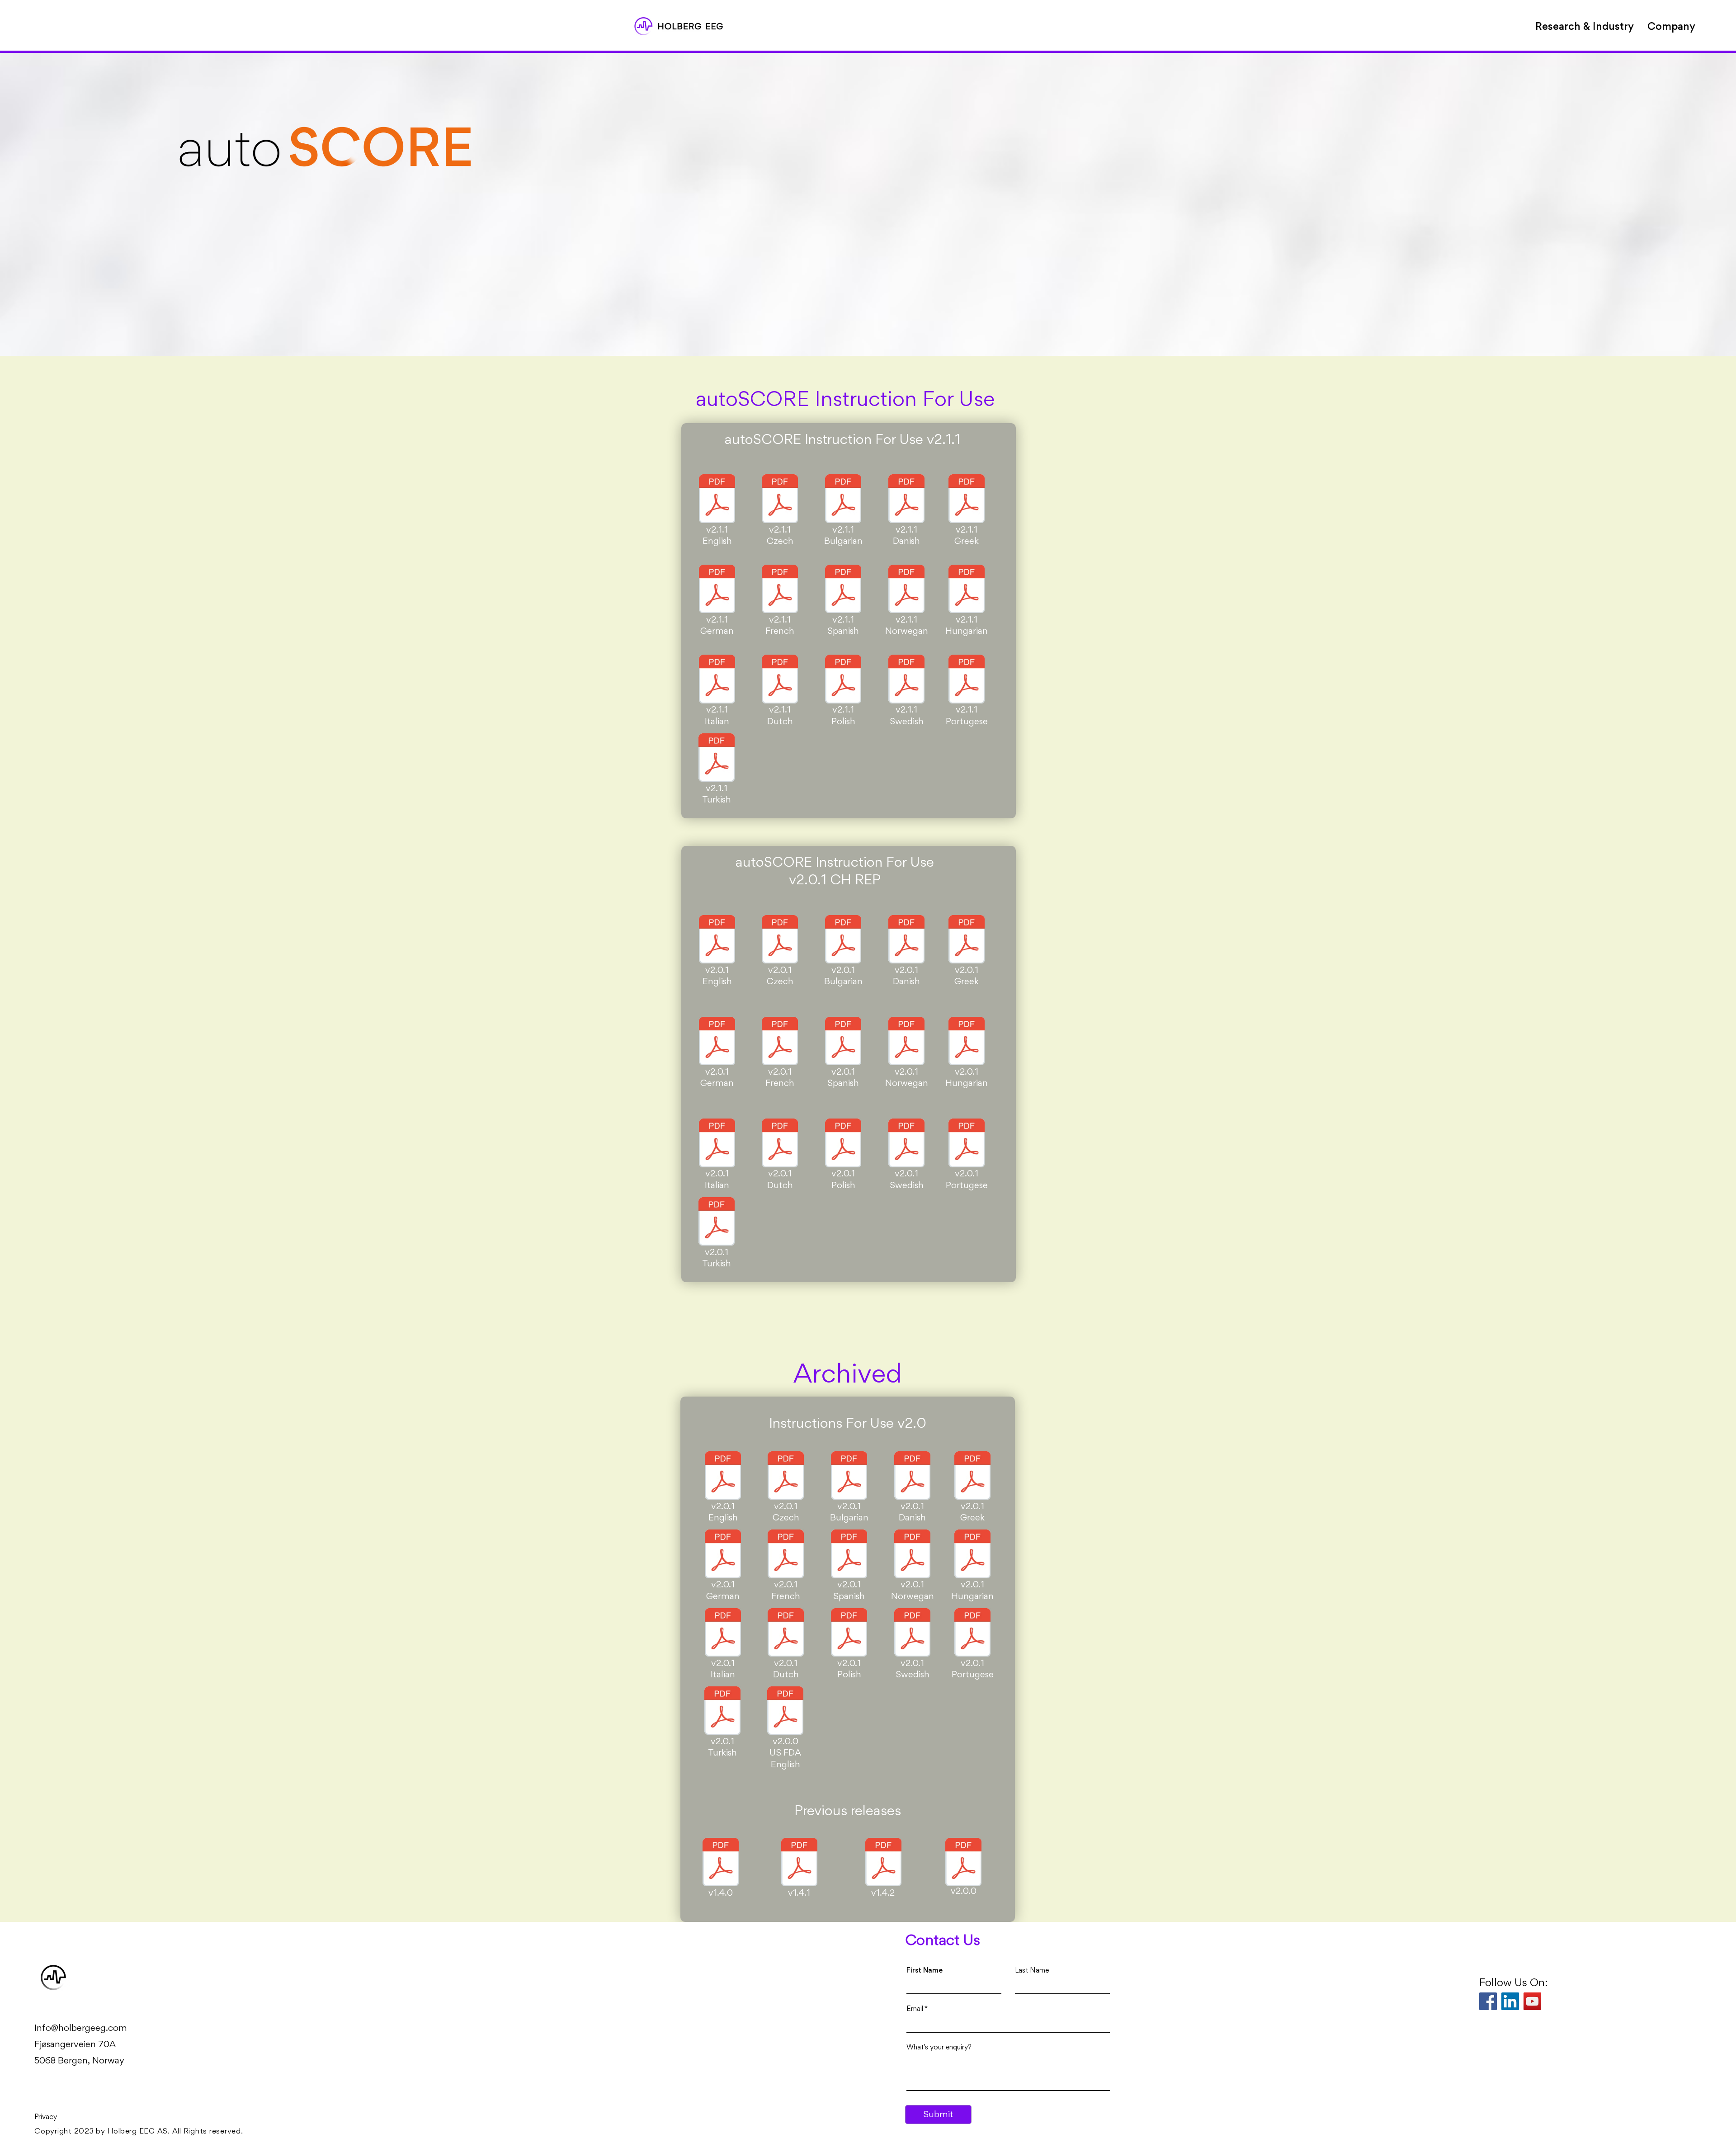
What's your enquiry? (939, 2047)
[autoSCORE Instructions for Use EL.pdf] (967, 500)
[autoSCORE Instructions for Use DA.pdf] (906, 500)
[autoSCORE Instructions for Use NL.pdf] (780, 680)
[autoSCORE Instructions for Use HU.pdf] (967, 590)
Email (915, 2009)
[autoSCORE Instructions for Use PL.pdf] (843, 680)
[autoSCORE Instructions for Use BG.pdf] (843, 500)
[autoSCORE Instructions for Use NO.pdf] (906, 590)
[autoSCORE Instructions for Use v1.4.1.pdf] (799, 1863)
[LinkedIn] (1510, 2001)
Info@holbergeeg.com (81, 2028)
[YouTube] (1532, 2001)
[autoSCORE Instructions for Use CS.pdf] (780, 500)
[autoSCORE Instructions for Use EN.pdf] (717, 500)
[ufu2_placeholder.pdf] (963, 1863)
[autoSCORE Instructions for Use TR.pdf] (717, 759)
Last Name (1032, 1970)
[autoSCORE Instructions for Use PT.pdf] (967, 680)
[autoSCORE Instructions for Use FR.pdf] (780, 590)
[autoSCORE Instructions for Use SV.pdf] (906, 680)
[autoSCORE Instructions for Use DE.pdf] (717, 590)
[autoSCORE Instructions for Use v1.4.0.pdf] (721, 1863)
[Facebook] (1488, 2001)
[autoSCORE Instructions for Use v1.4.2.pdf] (883, 1863)
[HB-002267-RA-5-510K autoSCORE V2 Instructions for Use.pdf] (785, 1712)
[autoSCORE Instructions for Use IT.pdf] (717, 680)
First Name (925, 1970)
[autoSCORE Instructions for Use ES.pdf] (843, 590)
